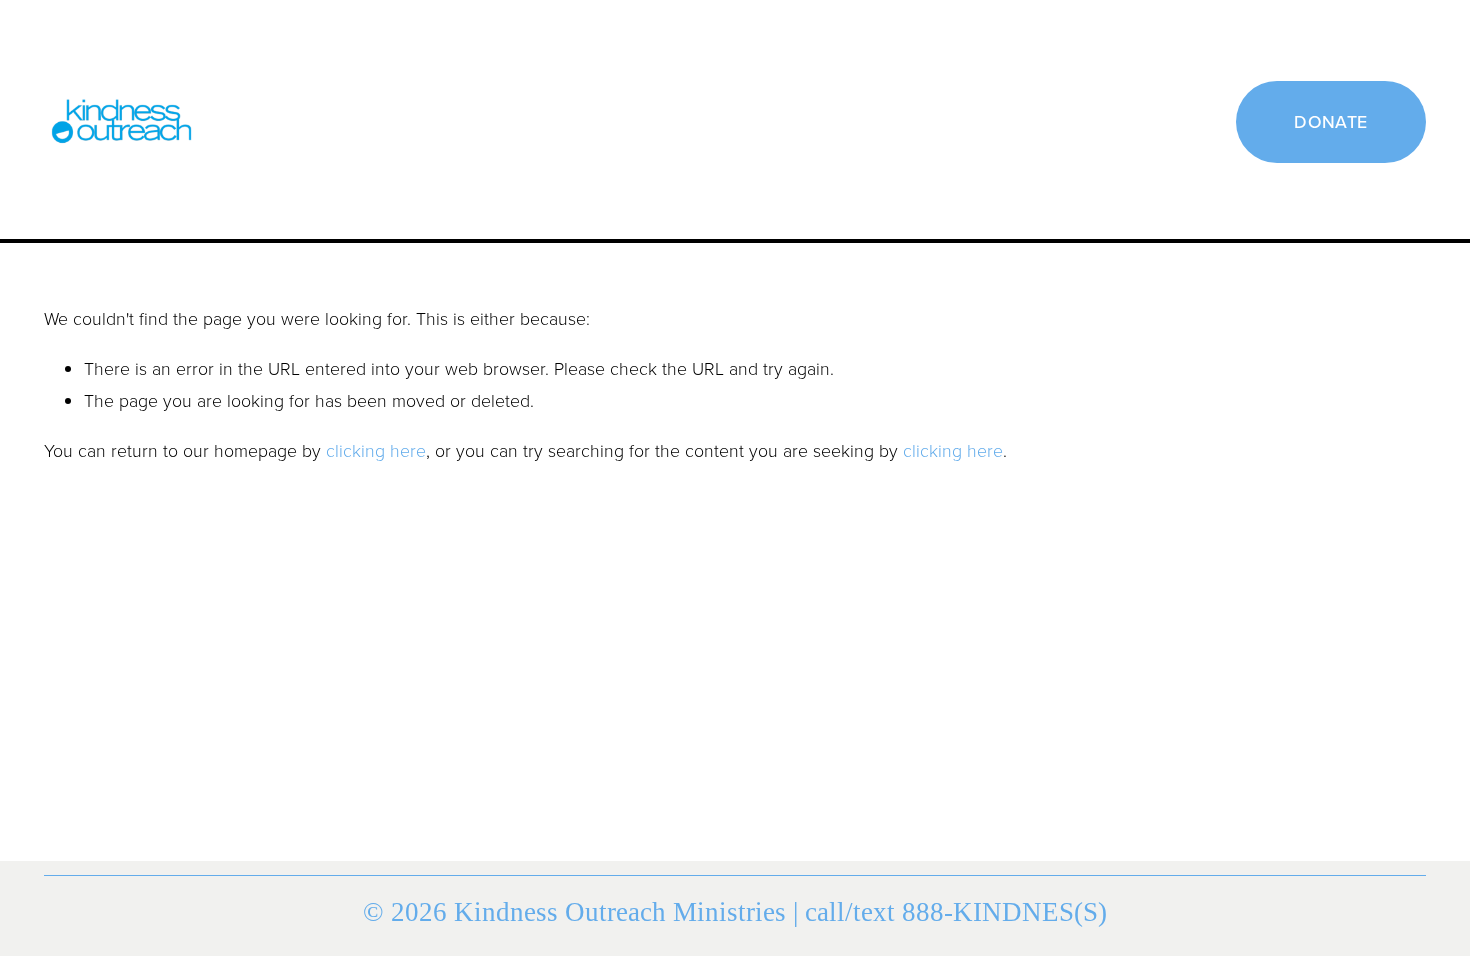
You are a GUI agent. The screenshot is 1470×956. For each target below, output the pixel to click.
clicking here (376, 450)
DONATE (1330, 121)
